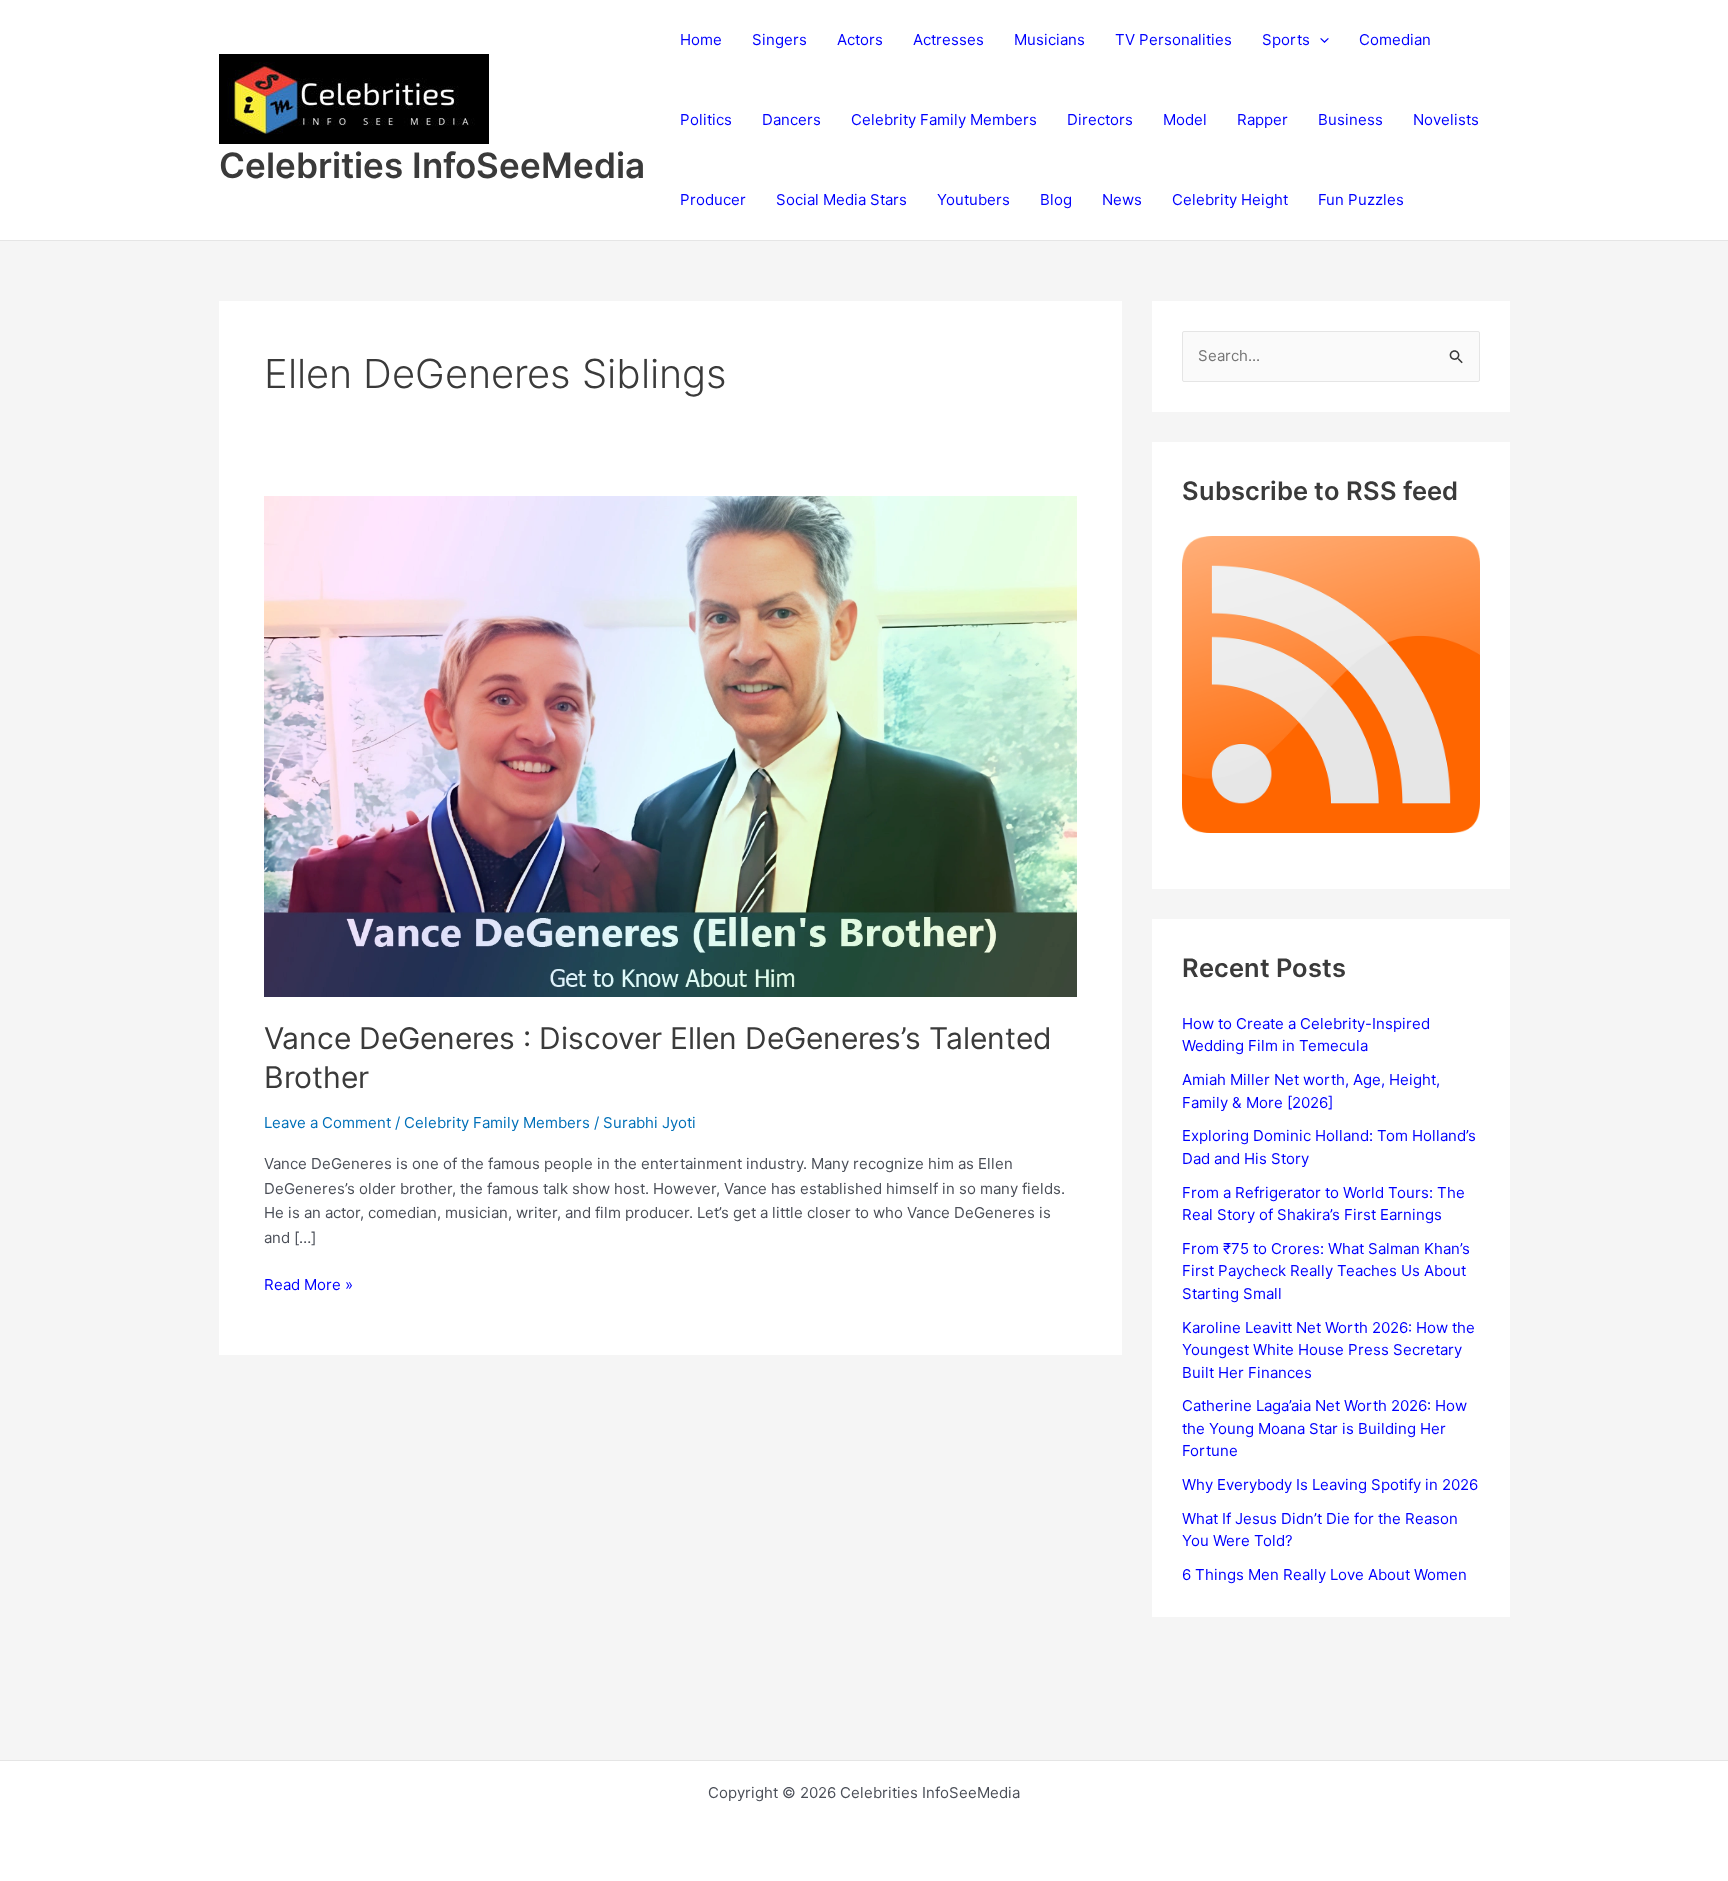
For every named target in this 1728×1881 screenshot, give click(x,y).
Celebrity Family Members (944, 119)
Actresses (948, 39)
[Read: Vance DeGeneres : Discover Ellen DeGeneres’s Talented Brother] (671, 744)
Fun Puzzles (1361, 199)
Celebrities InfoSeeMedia (432, 165)
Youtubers (973, 199)
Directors (1100, 119)
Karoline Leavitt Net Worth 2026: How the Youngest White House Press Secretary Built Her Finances (1328, 1350)
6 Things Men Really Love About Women (1324, 1574)
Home (701, 39)
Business (1350, 119)
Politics (706, 119)
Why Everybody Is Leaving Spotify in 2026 (1330, 1484)
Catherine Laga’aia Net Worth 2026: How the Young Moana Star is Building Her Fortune (1324, 1428)
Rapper (1262, 119)
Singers (779, 39)
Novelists (1446, 119)
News (1122, 199)
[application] (1319, 40)
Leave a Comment (327, 1122)
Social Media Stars (841, 199)
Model (1185, 119)
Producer (713, 199)
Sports (1286, 39)
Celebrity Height (1230, 199)
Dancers (791, 119)
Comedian (1395, 39)
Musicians (1049, 39)
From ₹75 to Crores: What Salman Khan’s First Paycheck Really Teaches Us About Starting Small (1326, 1271)
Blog (1056, 199)
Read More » (308, 1286)
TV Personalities (1173, 39)
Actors (860, 39)
